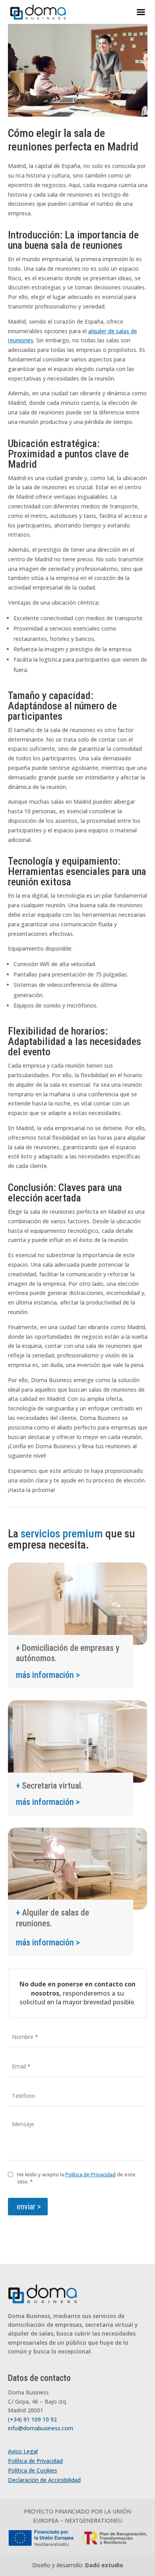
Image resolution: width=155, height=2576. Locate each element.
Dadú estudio (104, 2565)
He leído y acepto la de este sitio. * (76, 2178)
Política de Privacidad (90, 2174)
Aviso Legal (23, 2451)
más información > (48, 1675)
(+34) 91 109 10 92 (32, 2419)
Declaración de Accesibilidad (44, 2480)
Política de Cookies (33, 2470)
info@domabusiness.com (41, 2428)
